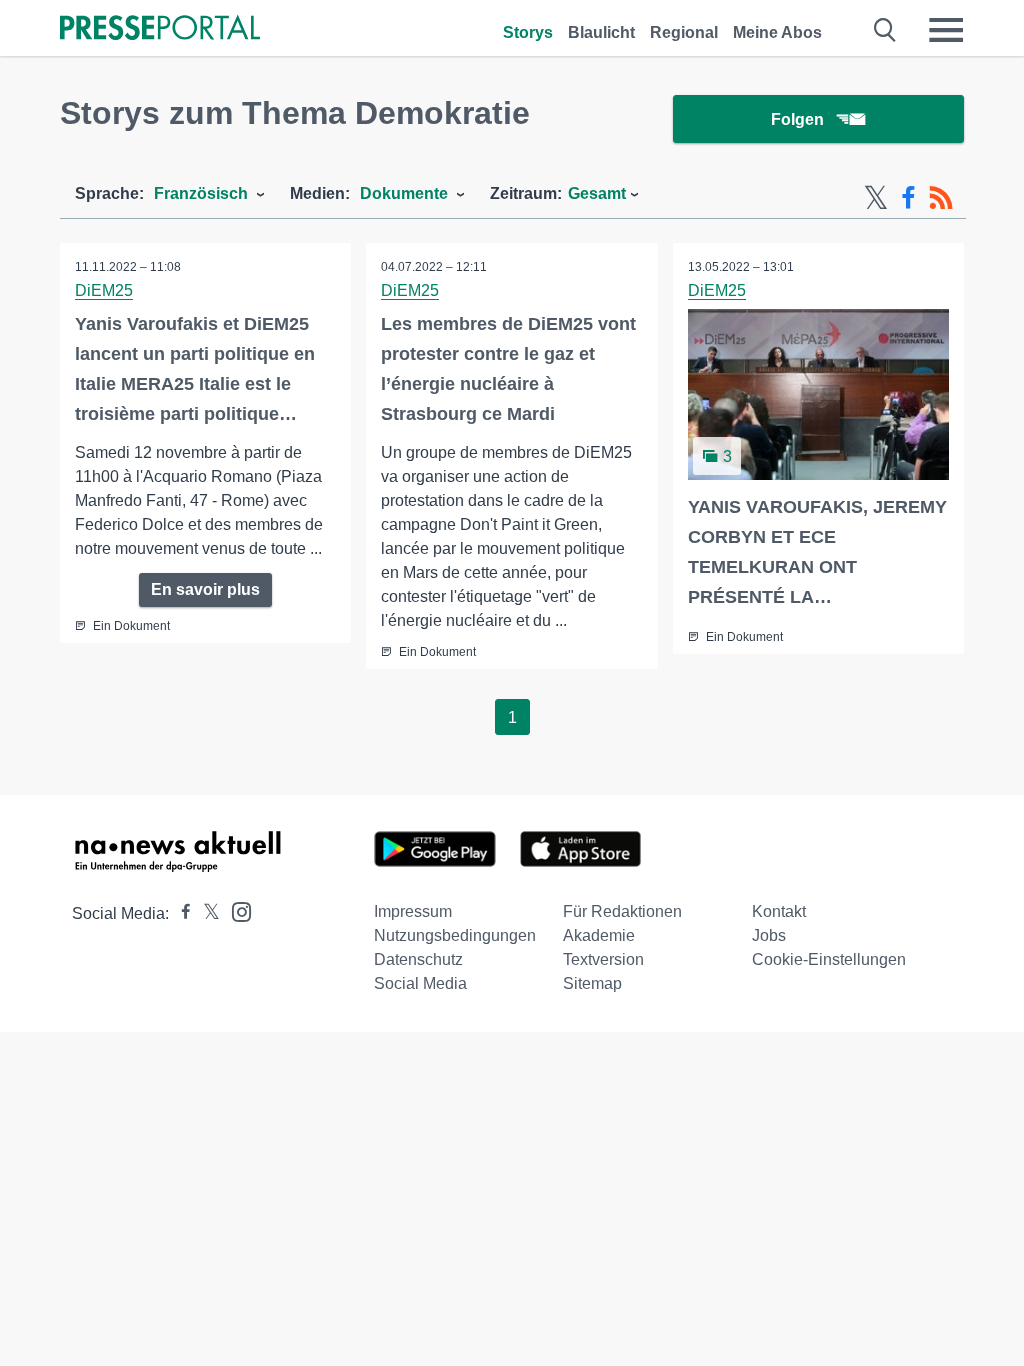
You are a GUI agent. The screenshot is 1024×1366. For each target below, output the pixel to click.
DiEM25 (104, 290)
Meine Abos (777, 32)
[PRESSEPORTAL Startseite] (160, 29)
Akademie (599, 935)
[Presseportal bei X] (205, 913)
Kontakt (779, 911)
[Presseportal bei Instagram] (235, 910)
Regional (684, 32)
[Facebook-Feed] (908, 198)
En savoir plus (205, 589)
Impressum (413, 911)
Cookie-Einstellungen (829, 959)
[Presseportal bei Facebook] (180, 913)
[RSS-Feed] (941, 198)
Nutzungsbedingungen (455, 935)
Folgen (797, 119)
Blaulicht (601, 32)
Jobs (769, 935)
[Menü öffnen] (946, 30)
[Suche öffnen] (885, 30)
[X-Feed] (876, 198)
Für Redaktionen (622, 911)
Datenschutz (418, 959)
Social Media (420, 983)
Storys (528, 32)
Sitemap (592, 983)
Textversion (603, 959)
